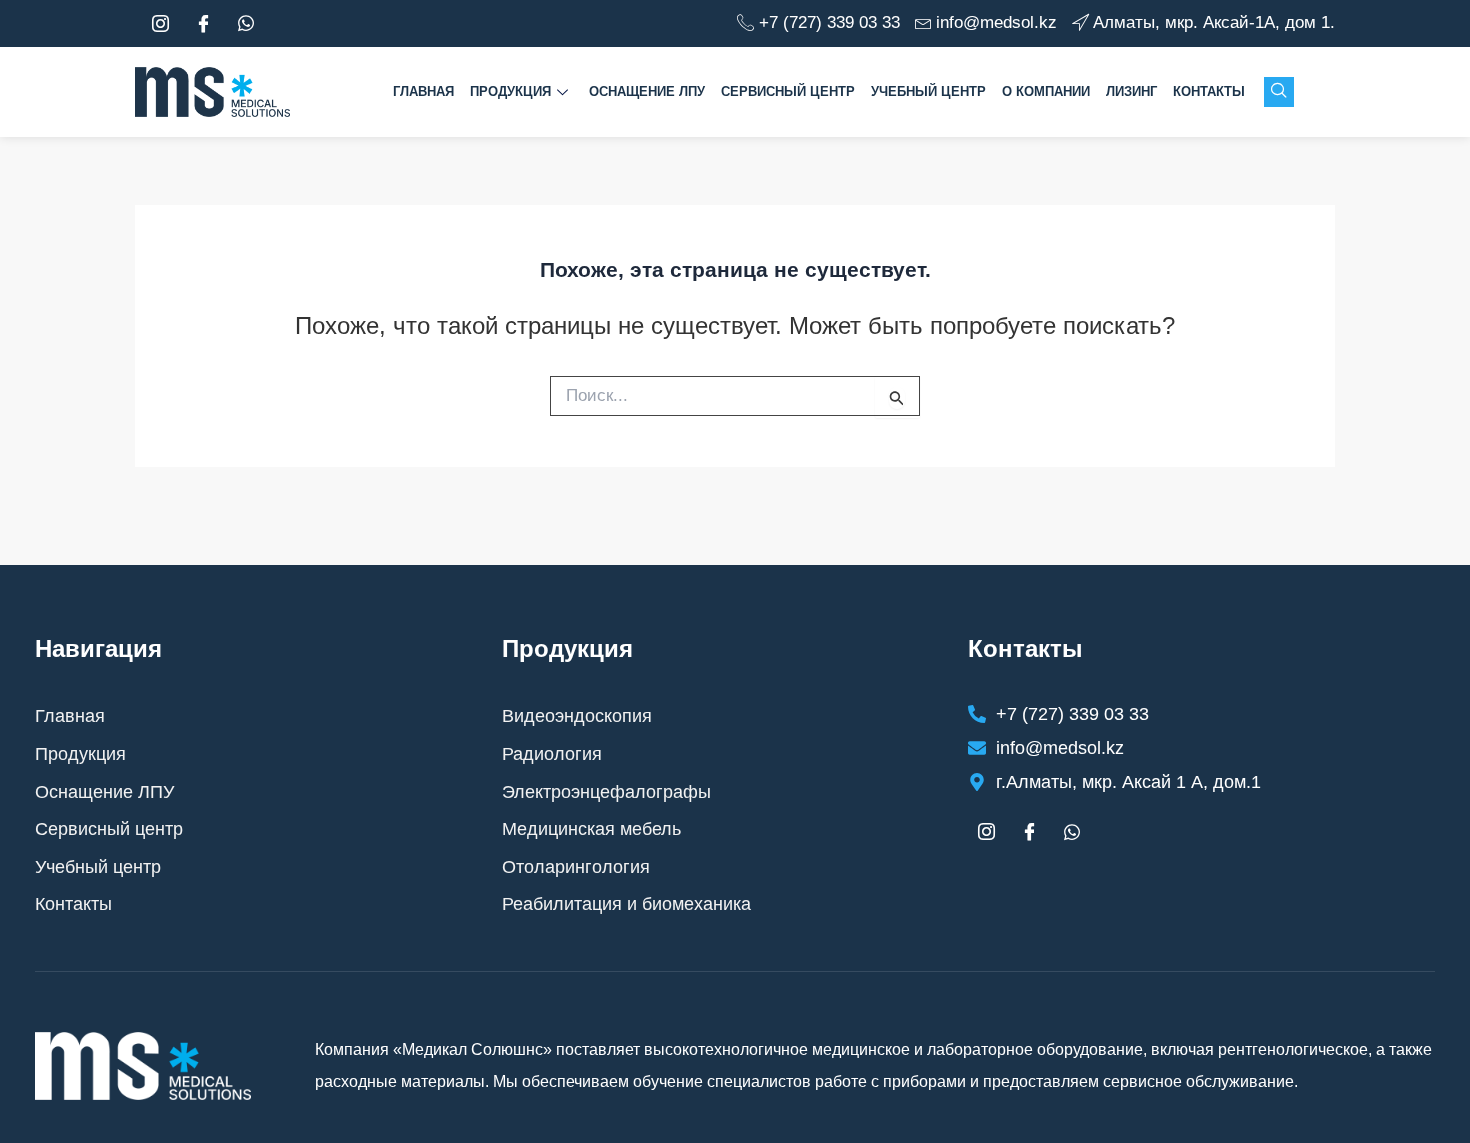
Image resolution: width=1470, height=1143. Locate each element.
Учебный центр (928, 91)
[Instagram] (160, 24)
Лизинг (1131, 91)
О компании (1046, 91)
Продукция (510, 91)
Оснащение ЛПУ (647, 91)
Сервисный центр (788, 91)
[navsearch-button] (1279, 92)
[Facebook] (203, 24)
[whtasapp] (246, 24)
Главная (423, 91)
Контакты (1209, 91)
